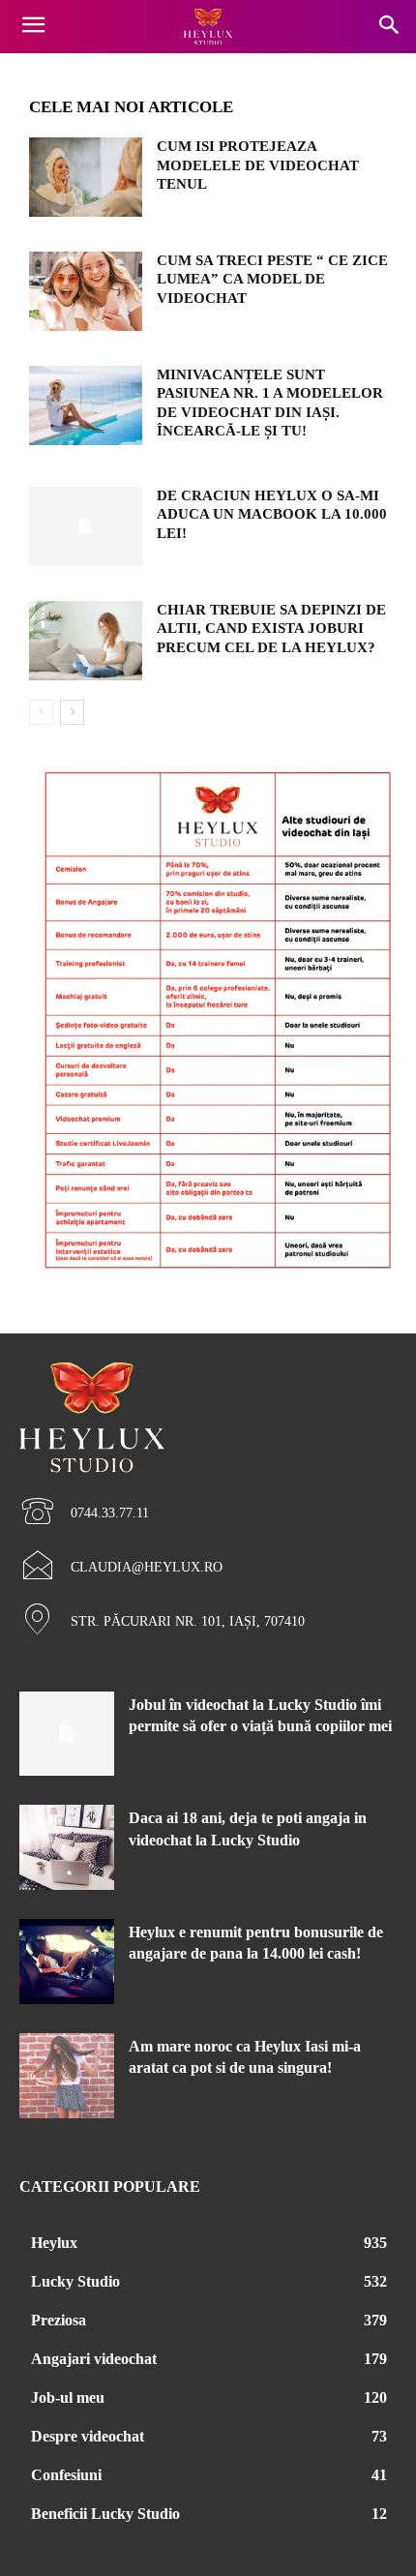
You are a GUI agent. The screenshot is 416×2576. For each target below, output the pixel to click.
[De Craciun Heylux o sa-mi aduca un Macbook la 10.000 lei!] (86, 526)
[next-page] (72, 712)
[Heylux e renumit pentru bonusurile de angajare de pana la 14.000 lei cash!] (67, 1962)
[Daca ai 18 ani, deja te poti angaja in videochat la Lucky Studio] (67, 1847)
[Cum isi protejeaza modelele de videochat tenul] (86, 177)
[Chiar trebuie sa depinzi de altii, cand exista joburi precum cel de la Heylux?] (86, 641)
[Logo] (208, 27)
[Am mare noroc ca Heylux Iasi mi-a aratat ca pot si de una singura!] (67, 2076)
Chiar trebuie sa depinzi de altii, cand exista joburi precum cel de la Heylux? (271, 629)
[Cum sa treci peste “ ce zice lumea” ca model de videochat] (86, 291)
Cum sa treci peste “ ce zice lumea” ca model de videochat (272, 279)
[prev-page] (41, 712)
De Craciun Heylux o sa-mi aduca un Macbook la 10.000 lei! (272, 514)
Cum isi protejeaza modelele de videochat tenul (258, 165)
